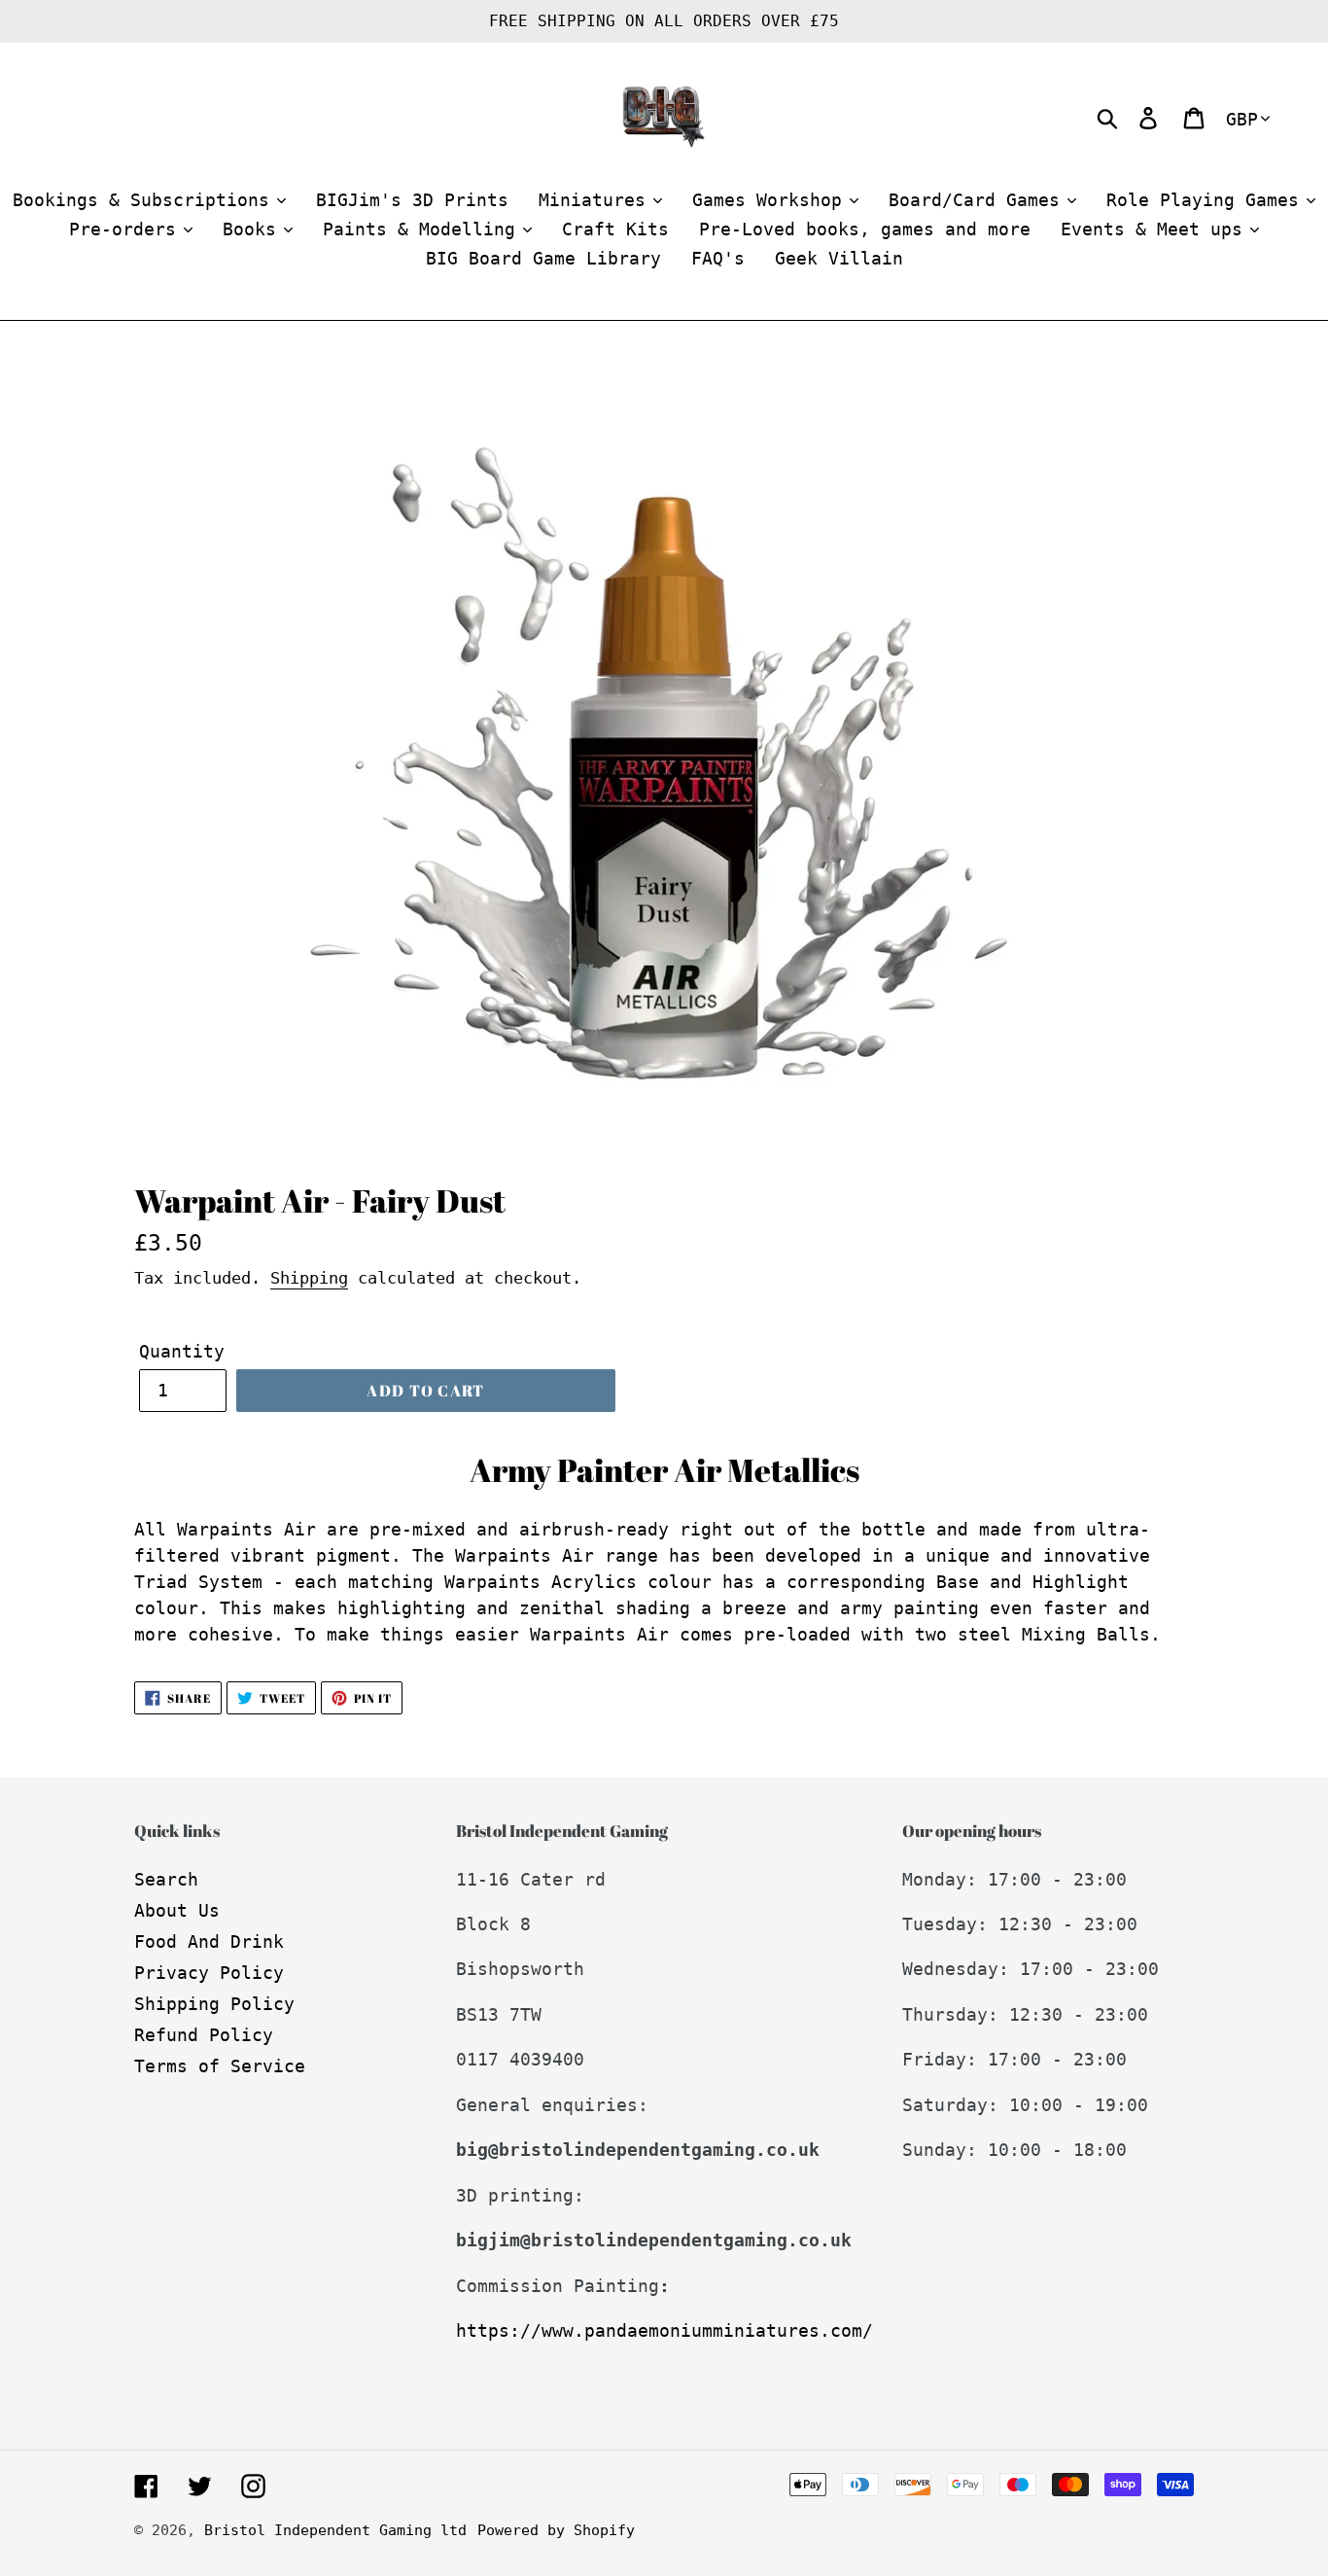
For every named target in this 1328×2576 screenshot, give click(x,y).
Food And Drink (209, 1941)
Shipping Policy (214, 2004)
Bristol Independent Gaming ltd (335, 2530)
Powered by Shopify (556, 2530)
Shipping (309, 1278)
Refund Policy (204, 2035)
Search (166, 1879)
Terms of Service (220, 2066)
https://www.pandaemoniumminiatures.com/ (664, 2330)
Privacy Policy (209, 1973)
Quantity (182, 1351)
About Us (177, 1910)
